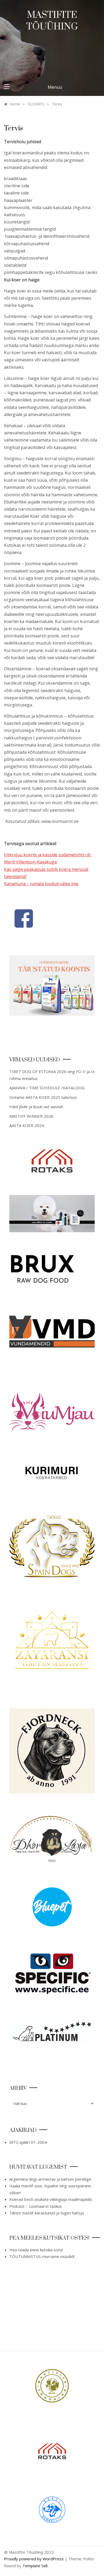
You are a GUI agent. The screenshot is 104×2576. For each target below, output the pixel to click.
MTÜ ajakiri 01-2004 (28, 2142)
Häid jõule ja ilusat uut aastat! (36, 1107)
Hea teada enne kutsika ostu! (36, 2250)
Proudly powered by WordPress (34, 2559)
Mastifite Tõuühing (52, 21)
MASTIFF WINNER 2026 (31, 1116)
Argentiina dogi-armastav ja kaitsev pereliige (50, 2179)
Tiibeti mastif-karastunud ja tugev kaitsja (47, 2213)
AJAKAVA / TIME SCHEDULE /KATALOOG (47, 1088)
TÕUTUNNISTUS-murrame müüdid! (42, 2256)
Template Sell (35, 2566)
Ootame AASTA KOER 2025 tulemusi (43, 1097)
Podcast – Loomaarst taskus (36, 2206)
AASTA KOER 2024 (27, 1125)
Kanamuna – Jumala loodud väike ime (41, 884)
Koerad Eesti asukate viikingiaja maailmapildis (51, 2199)
